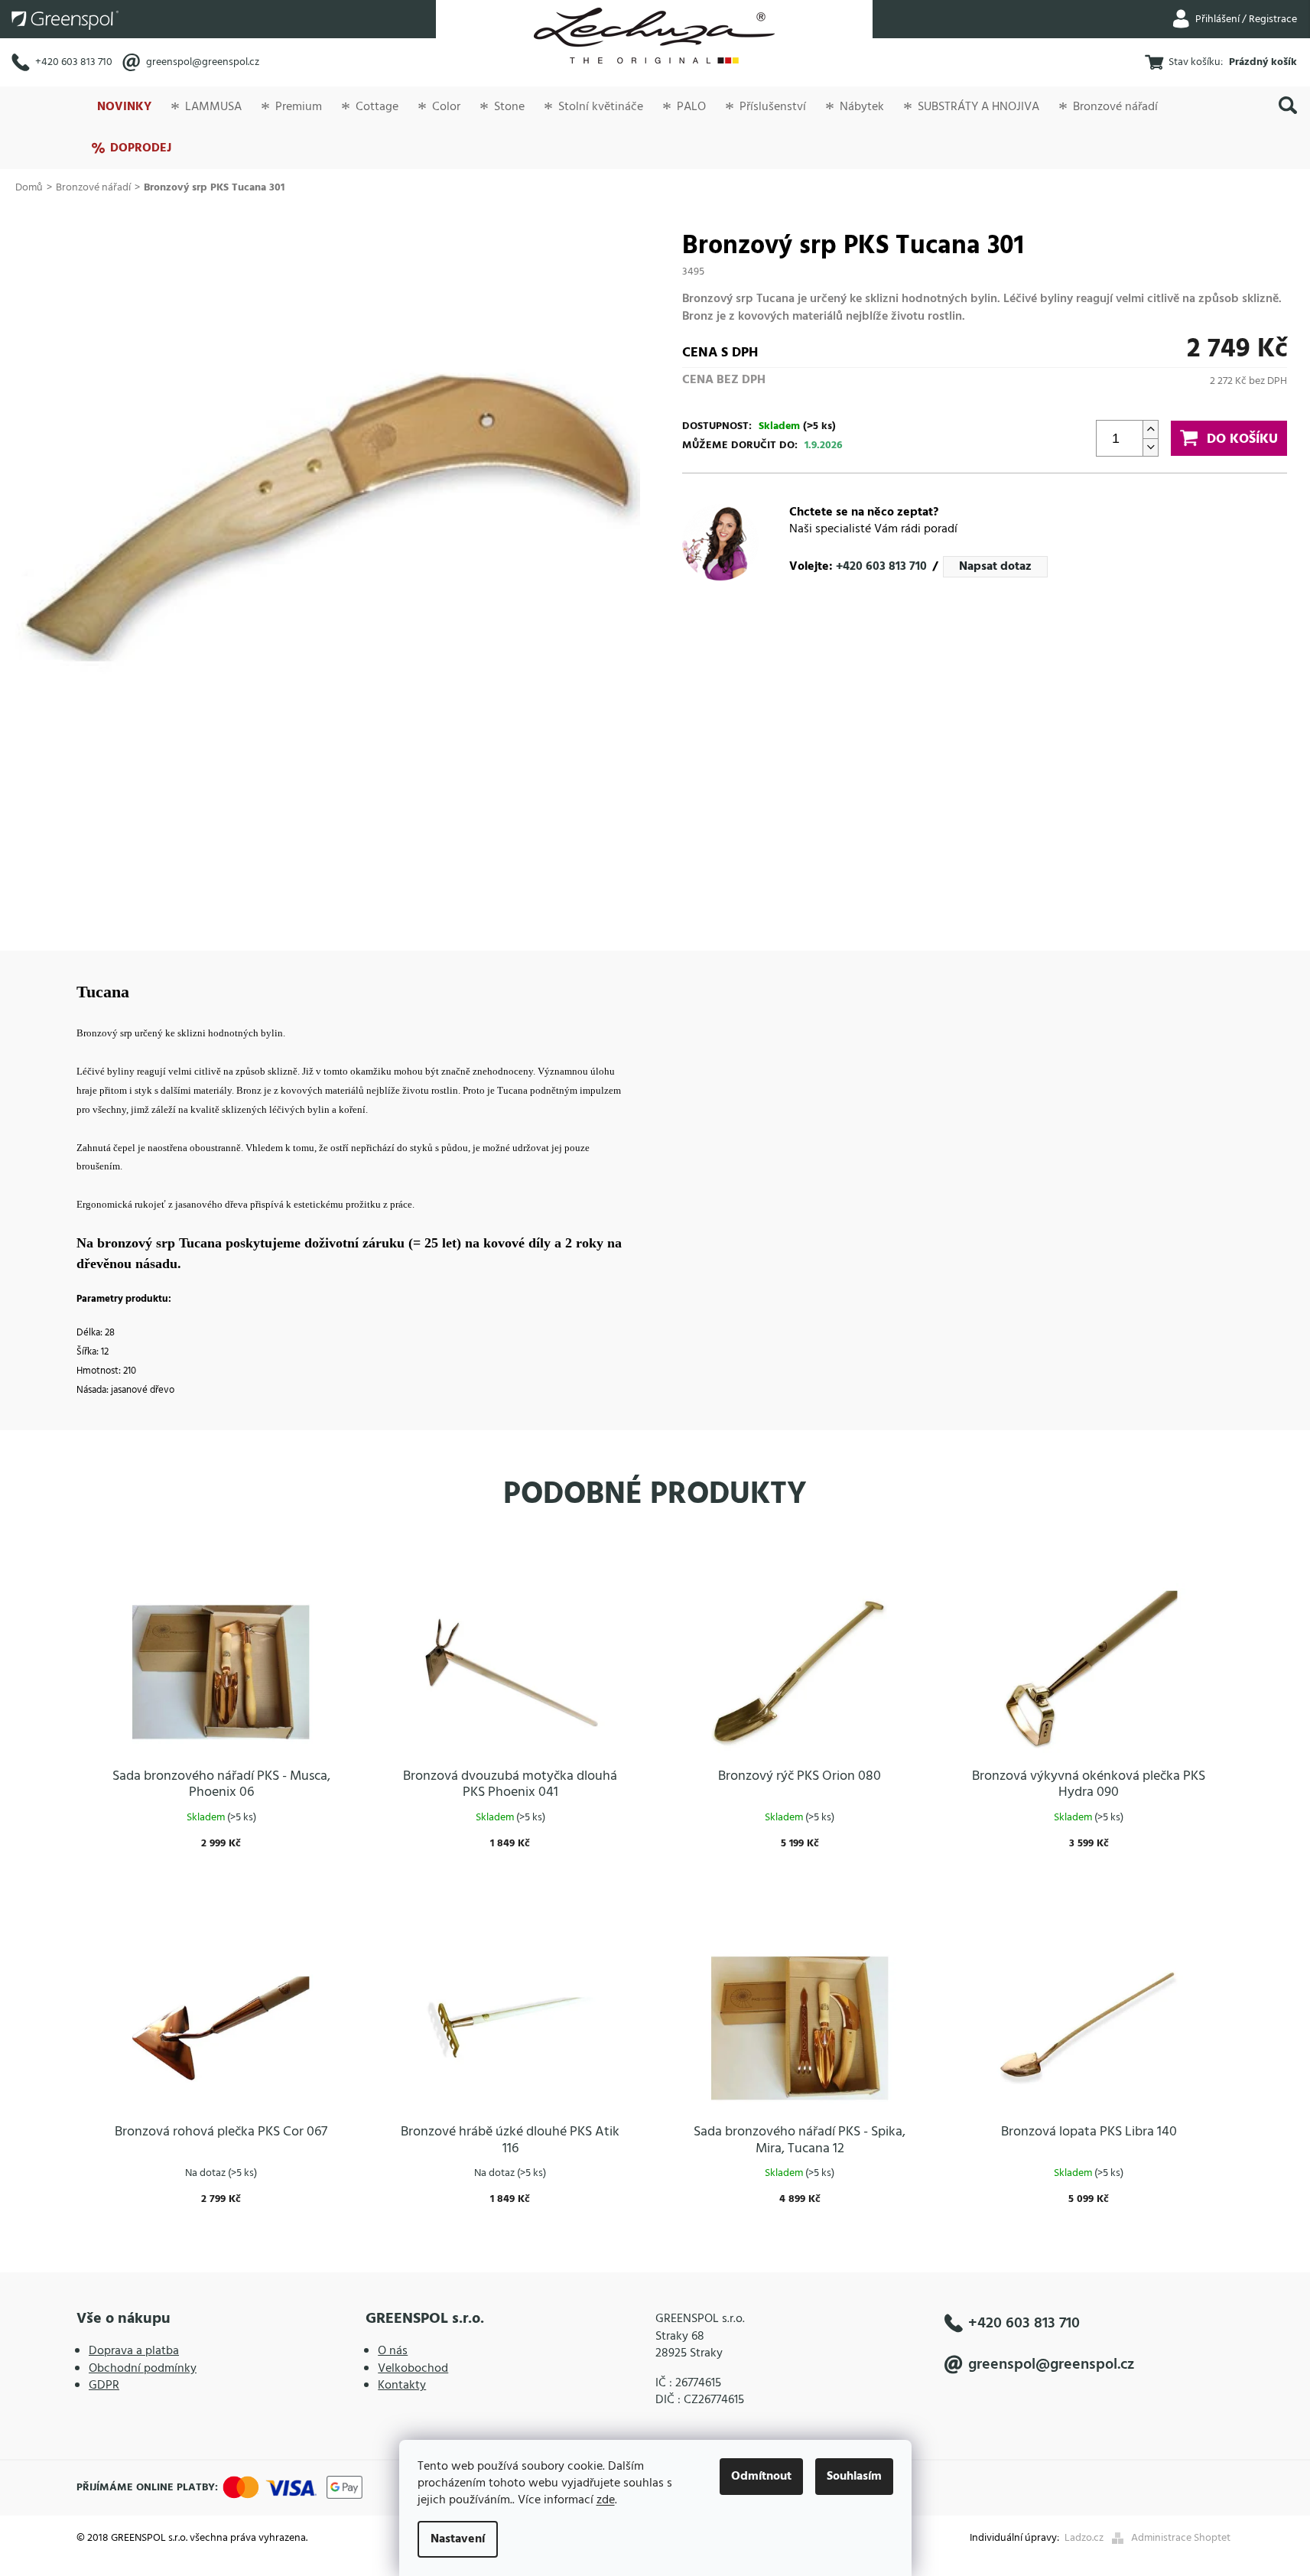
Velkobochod (413, 2369)
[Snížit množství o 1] (1150, 447)
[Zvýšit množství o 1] (1150, 429)
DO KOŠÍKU (1242, 439)
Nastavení (458, 2539)
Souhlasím (854, 2477)
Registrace (1273, 20)
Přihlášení (1217, 20)
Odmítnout (761, 2477)
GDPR (104, 2386)
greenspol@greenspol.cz (203, 62)
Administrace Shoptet (1181, 2538)
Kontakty (402, 2386)
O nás (393, 2351)
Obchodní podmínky (143, 2369)
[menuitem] (124, 107)
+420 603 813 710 (74, 62)
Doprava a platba (134, 2351)
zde (606, 2500)
